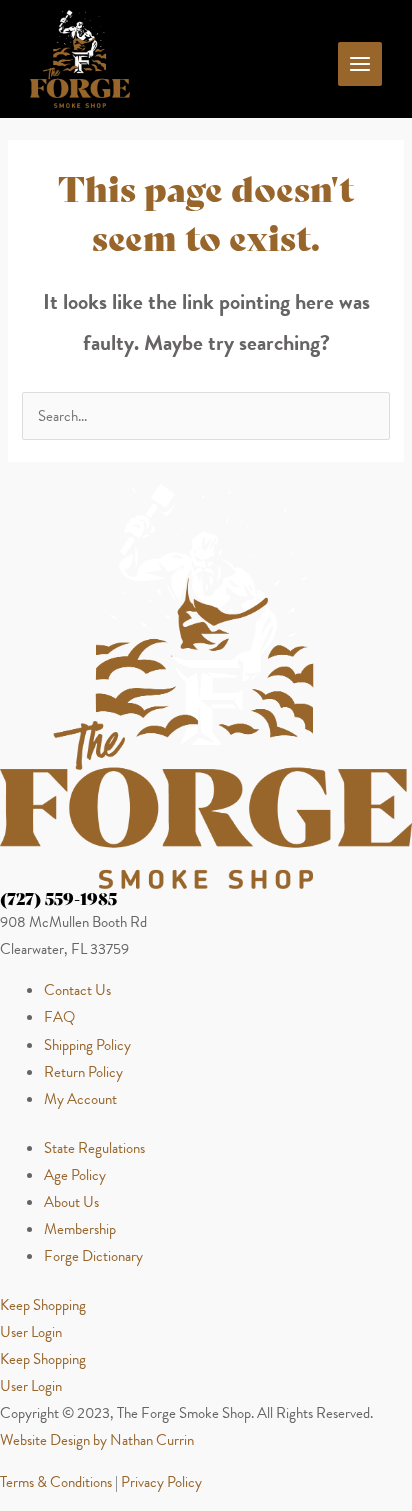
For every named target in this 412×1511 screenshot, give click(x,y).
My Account (80, 1099)
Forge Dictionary (93, 1256)
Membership (80, 1229)
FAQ (59, 1017)
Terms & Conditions (56, 1482)
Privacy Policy (161, 1482)
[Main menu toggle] (360, 64)
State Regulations (94, 1148)
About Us (71, 1202)
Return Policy (83, 1072)
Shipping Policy (87, 1045)
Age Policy (75, 1175)
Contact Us (77, 990)
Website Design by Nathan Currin (97, 1440)
